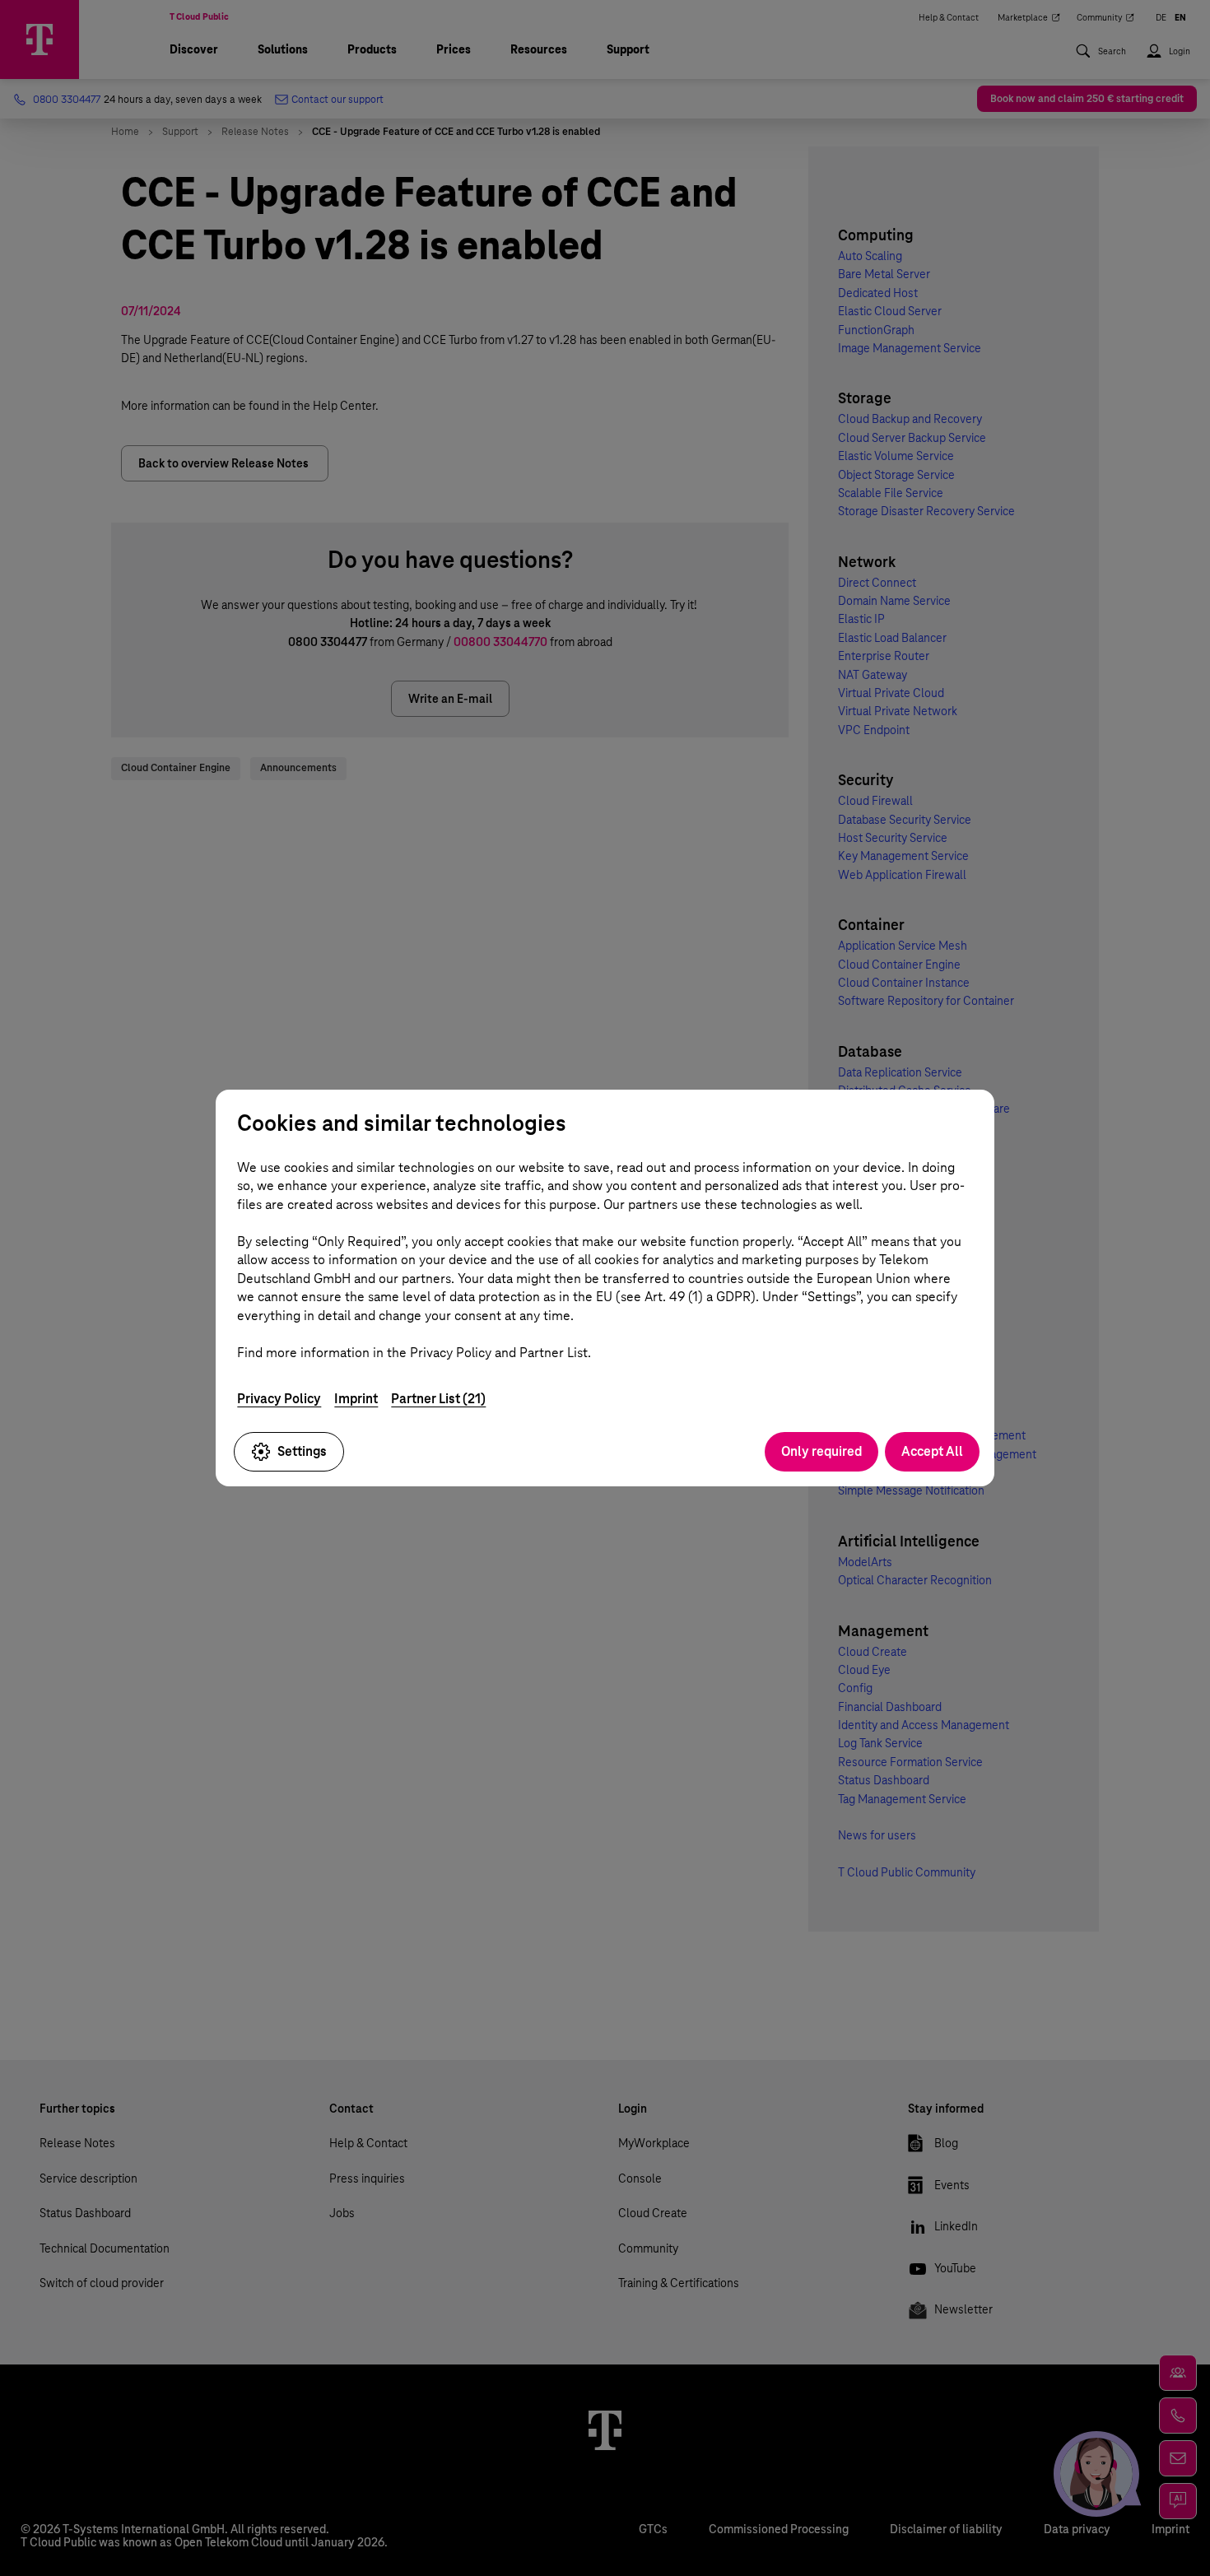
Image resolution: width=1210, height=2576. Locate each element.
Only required (821, 1451)
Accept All (932, 1451)
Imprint (356, 1399)
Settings (302, 1451)
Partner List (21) (438, 1399)
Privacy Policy (279, 1399)
